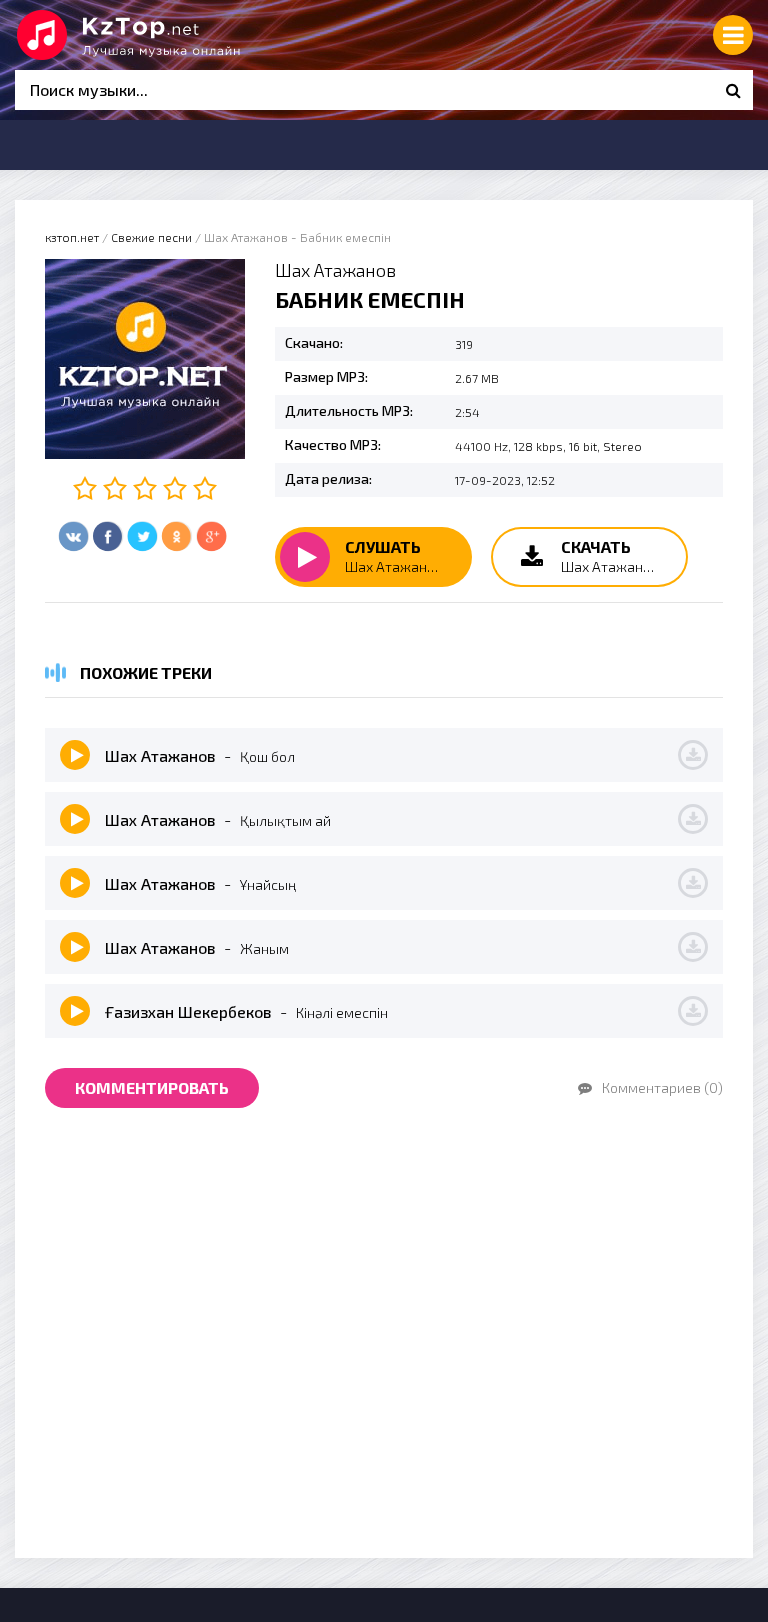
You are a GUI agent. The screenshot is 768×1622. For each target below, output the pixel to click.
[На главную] (165, 35)
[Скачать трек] (693, 755)
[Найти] (733, 90)
